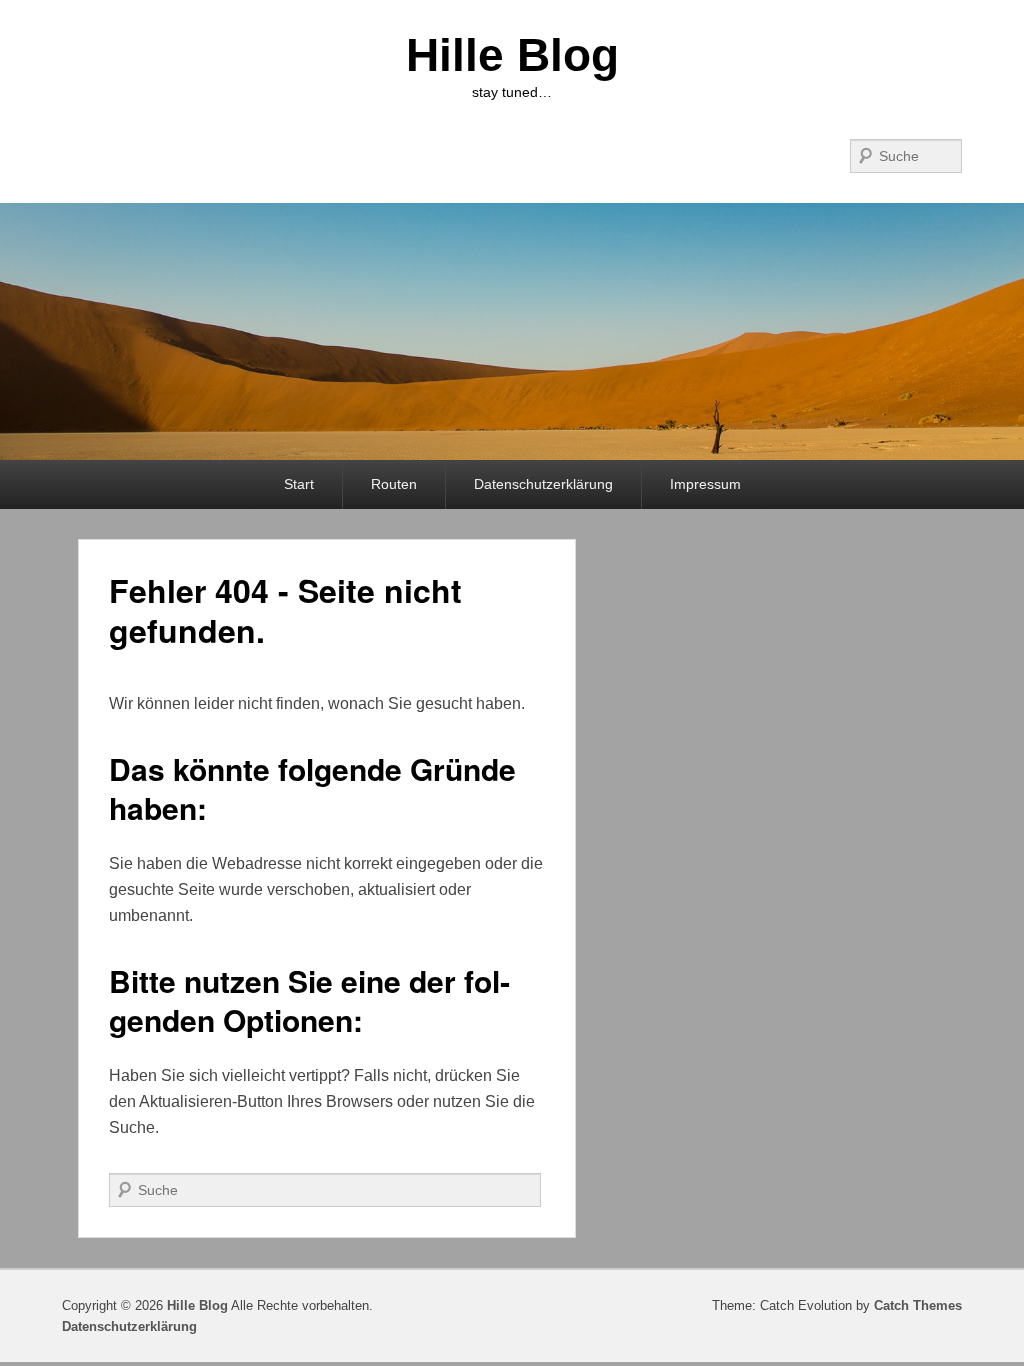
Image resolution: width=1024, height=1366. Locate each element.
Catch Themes (918, 1305)
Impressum (705, 484)
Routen (394, 484)
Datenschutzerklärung (543, 484)
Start (299, 484)
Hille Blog (512, 55)
